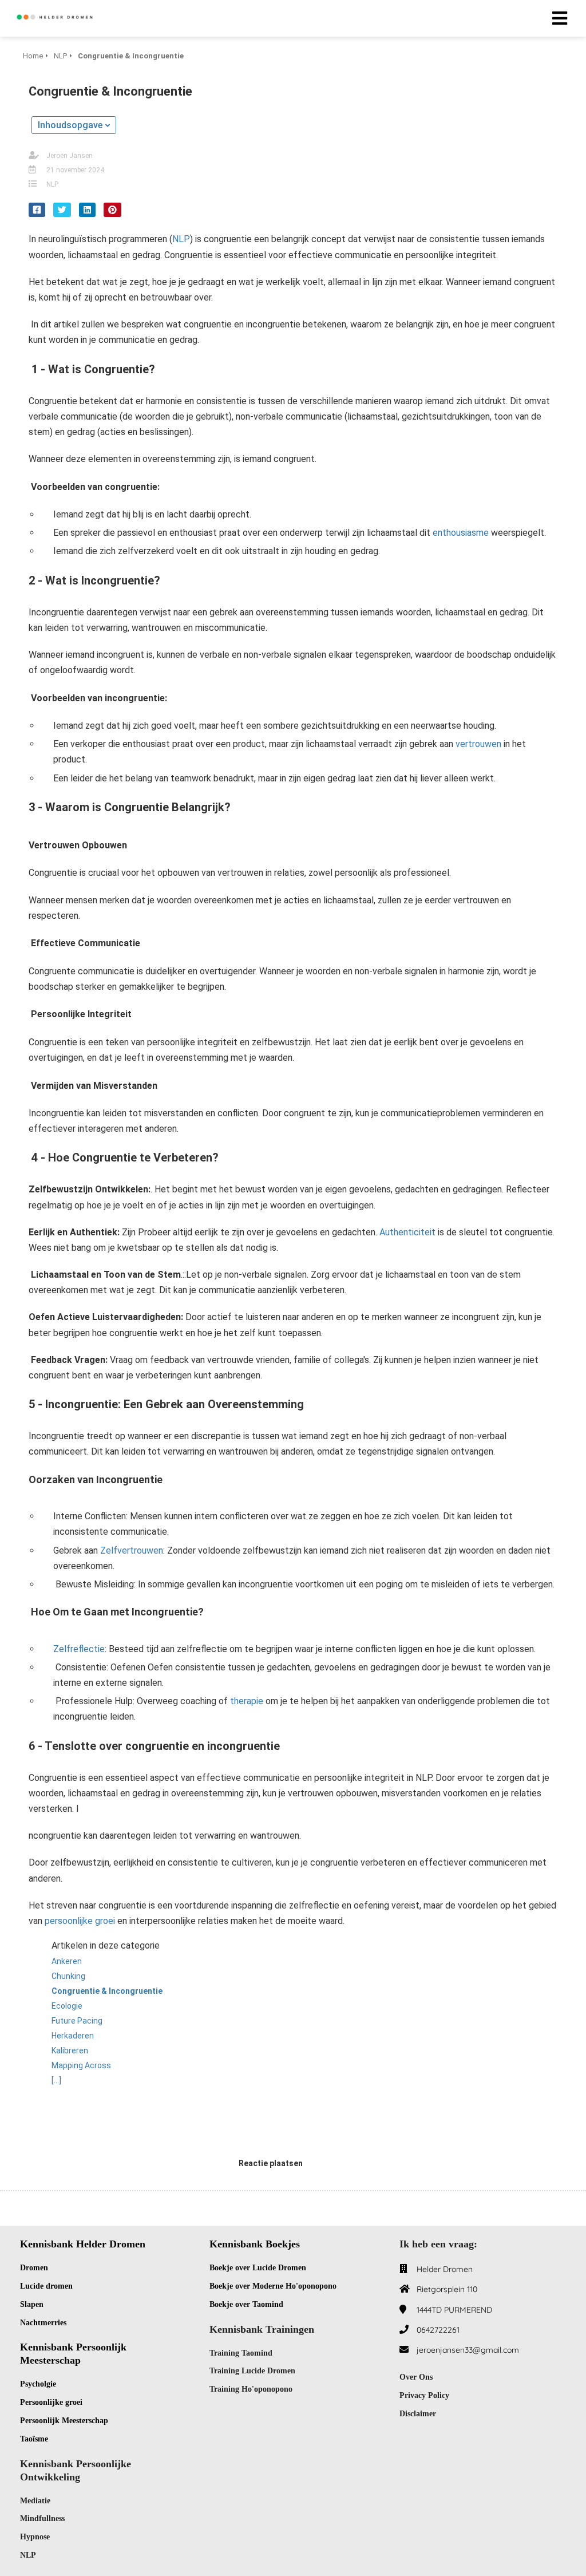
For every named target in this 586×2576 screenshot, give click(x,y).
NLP (52, 184)
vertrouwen (478, 744)
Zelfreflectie (79, 1649)
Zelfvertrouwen (132, 1550)
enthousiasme (461, 533)
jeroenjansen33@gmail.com (468, 2350)
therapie (247, 1701)
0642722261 (438, 2330)
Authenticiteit (407, 1232)
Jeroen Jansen (70, 156)
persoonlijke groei (80, 1921)
